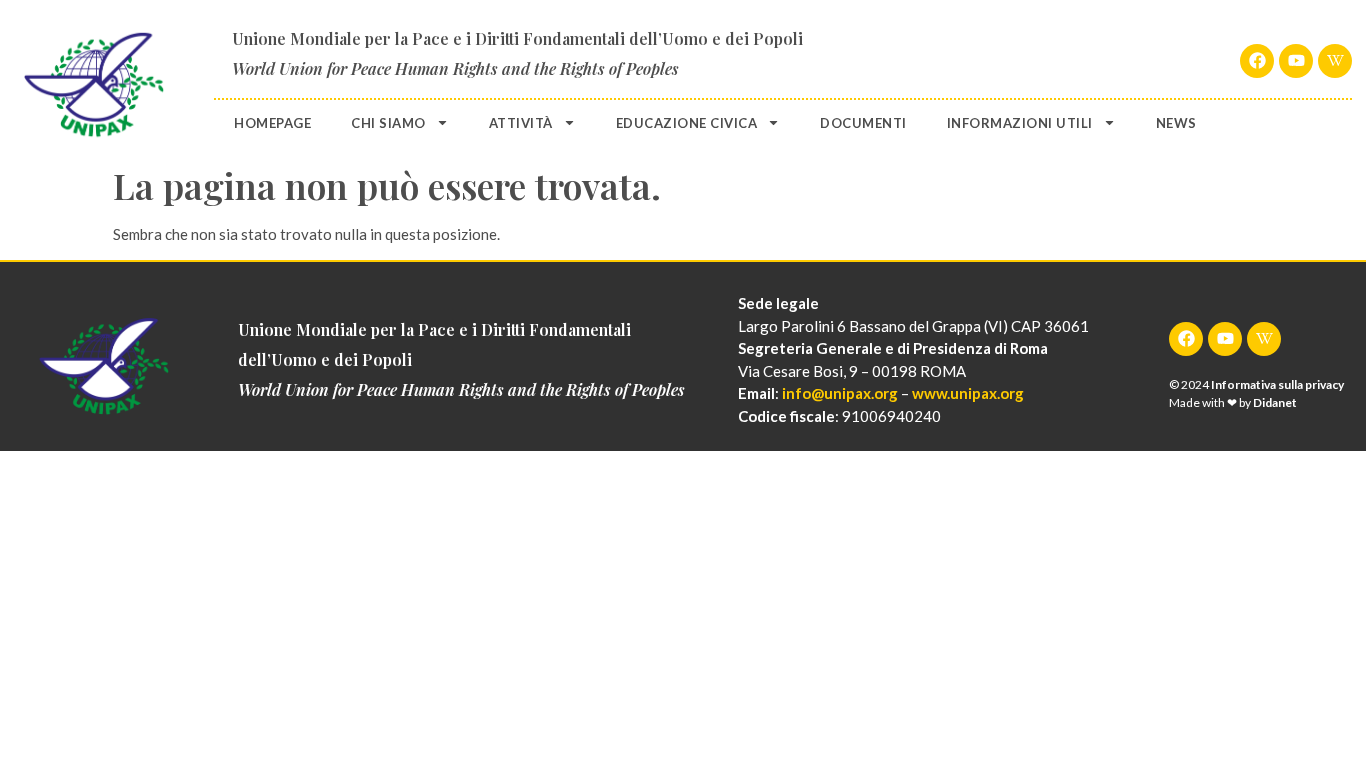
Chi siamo (388, 123)
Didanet (1275, 402)
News (1176, 123)
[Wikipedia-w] (1335, 61)
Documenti (863, 123)
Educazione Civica (687, 123)
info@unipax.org (840, 393)
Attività (521, 123)
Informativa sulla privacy (1277, 384)
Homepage (272, 123)
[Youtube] (1296, 61)
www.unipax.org (968, 393)
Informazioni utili (1020, 123)
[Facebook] (1257, 61)
